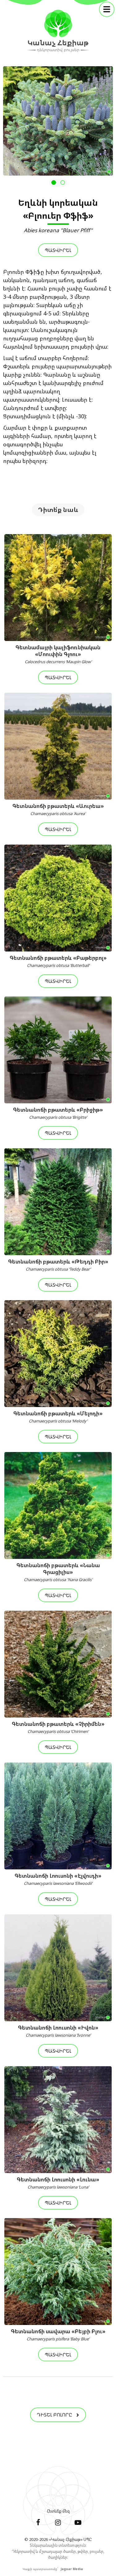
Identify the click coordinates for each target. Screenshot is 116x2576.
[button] (54, 183)
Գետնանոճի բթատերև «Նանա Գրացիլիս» (58, 1572)
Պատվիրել (58, 250)
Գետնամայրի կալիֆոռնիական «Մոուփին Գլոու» (58, 654)
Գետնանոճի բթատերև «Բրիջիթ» (58, 1113)
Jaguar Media (72, 2569)
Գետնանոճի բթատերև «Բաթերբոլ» (58, 961)
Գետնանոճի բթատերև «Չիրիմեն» (58, 1727)
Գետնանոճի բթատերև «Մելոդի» (58, 1417)
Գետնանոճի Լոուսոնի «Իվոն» (58, 2031)
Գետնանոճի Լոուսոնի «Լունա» (58, 2183)
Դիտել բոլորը (55, 2415)
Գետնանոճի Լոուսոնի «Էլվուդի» (58, 1879)
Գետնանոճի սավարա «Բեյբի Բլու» (58, 2335)
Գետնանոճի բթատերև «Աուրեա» (58, 809)
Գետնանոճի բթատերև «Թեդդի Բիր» (58, 1265)
